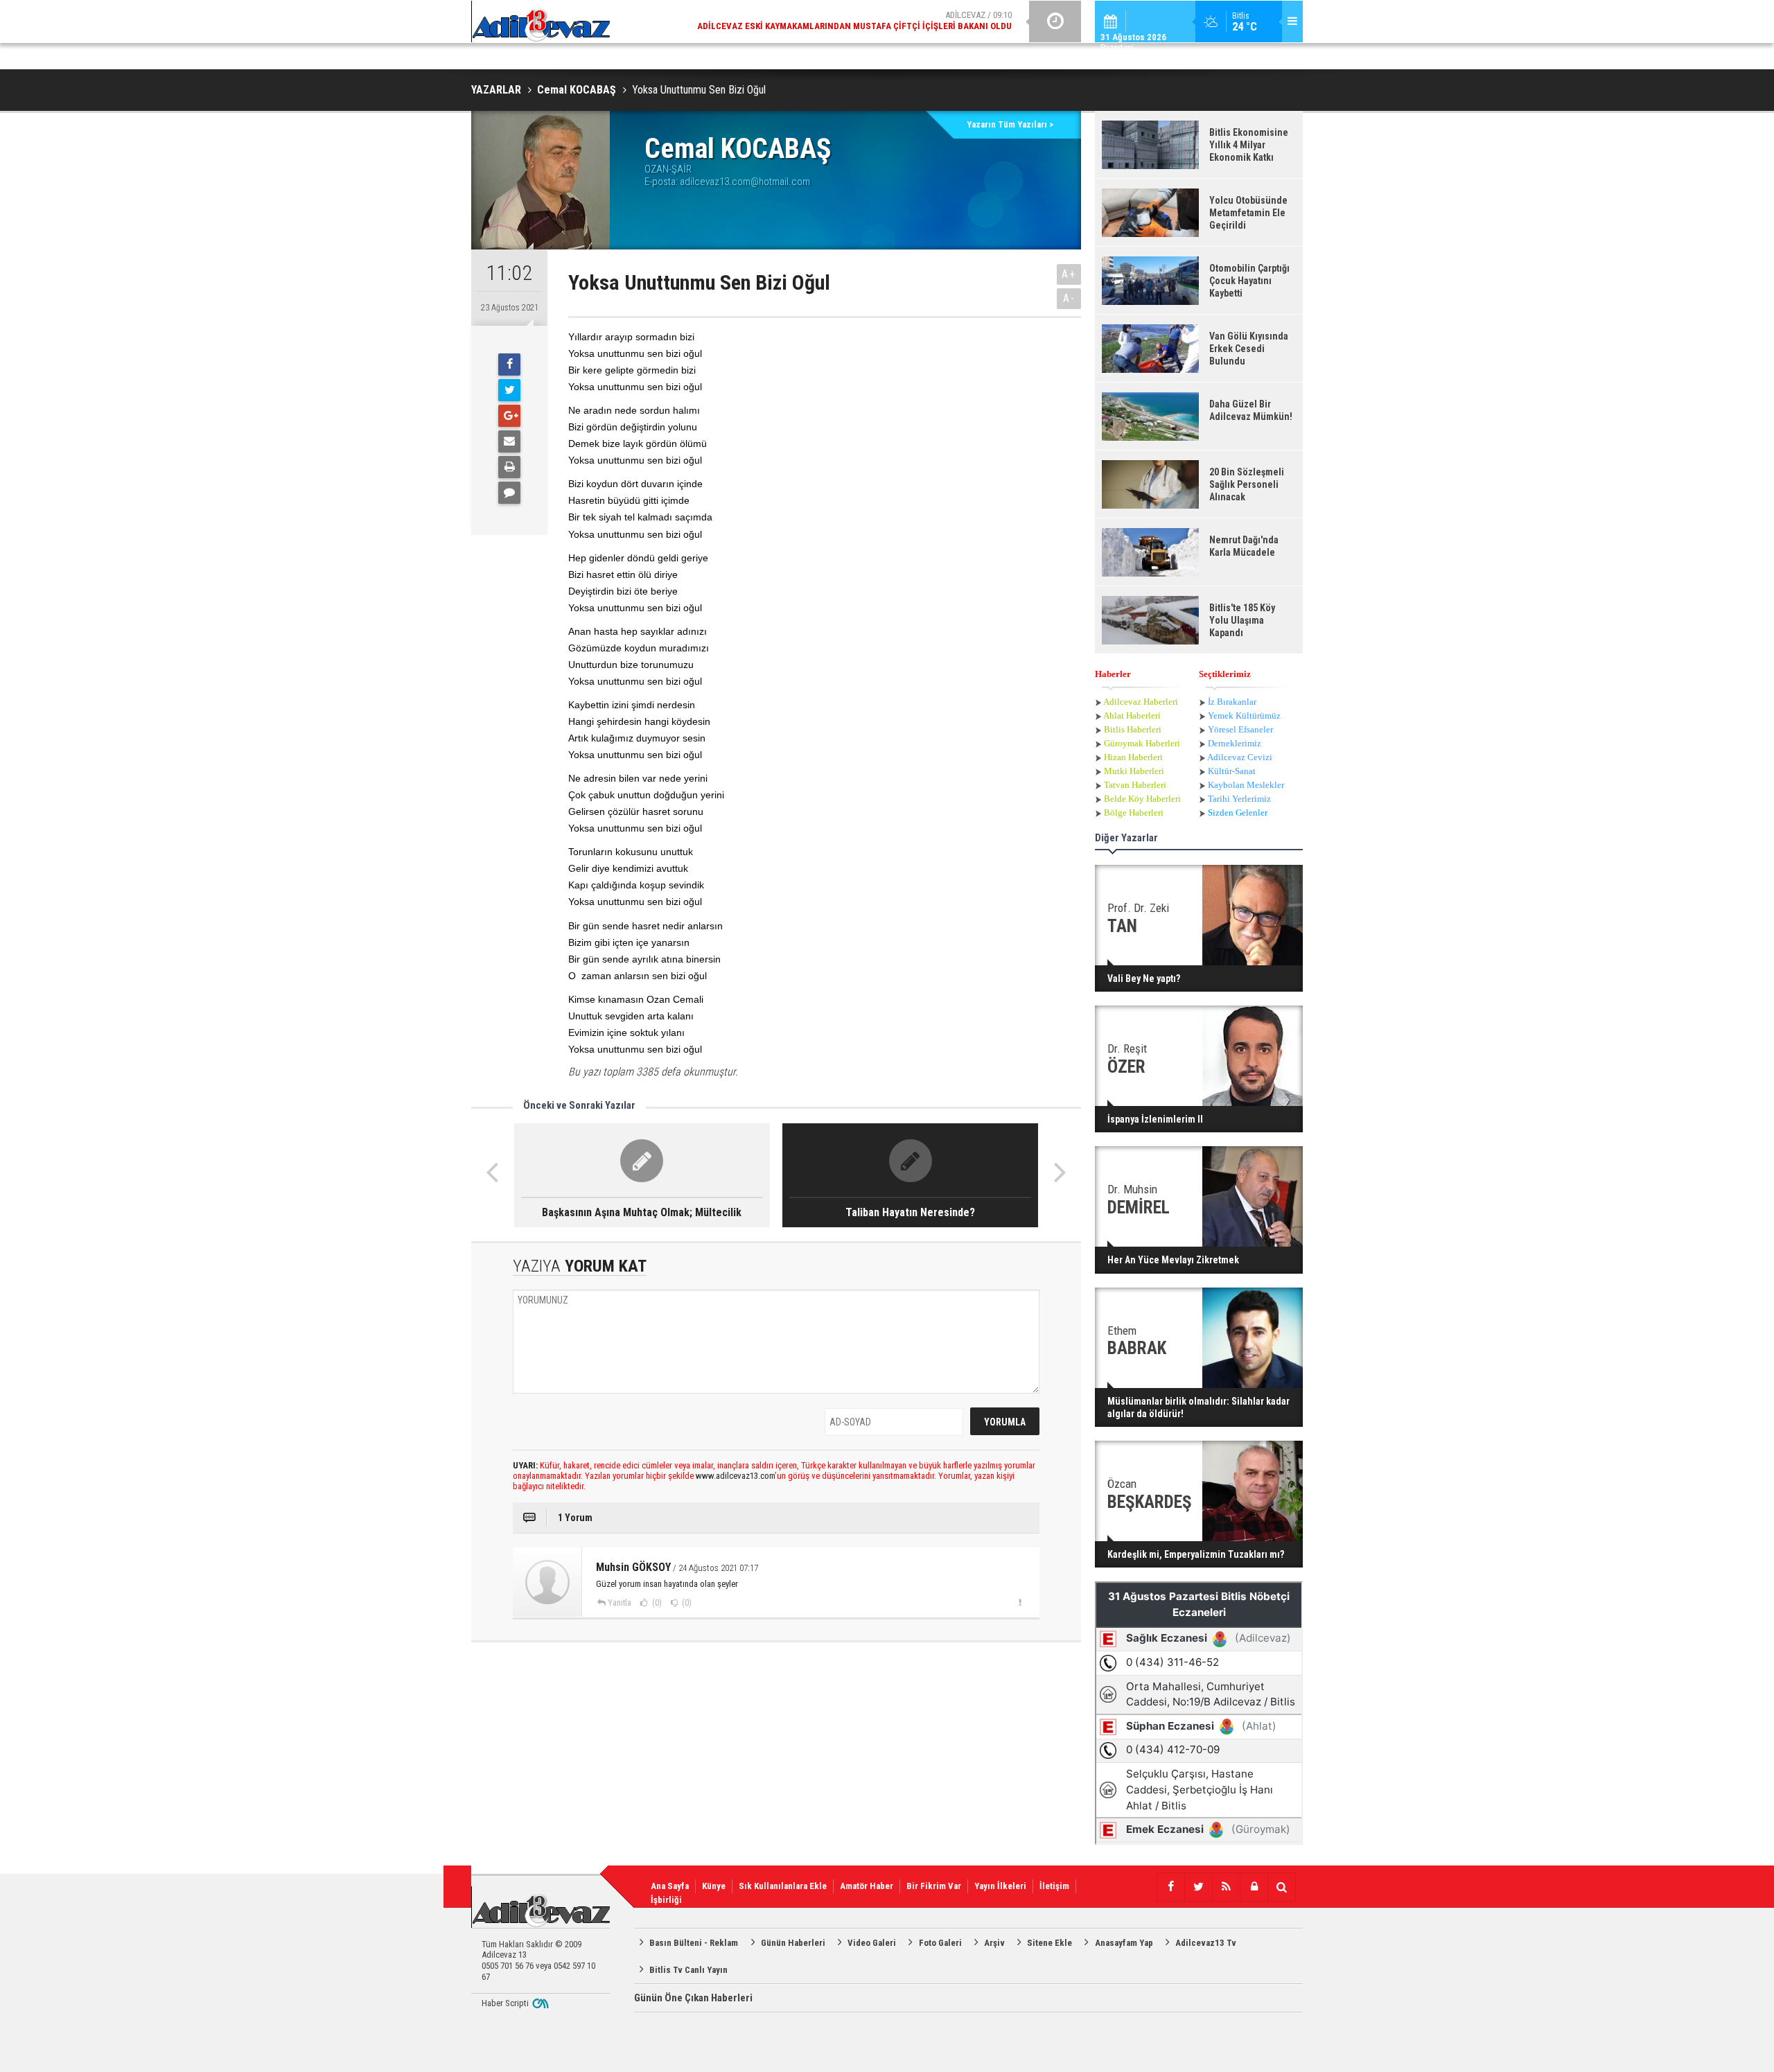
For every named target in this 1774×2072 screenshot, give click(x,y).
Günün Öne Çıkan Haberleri (693, 1998)
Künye (714, 1886)
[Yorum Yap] (509, 493)
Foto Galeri (940, 1943)
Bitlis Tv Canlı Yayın (688, 1970)
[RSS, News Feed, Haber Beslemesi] (1226, 1887)
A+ (1069, 274)
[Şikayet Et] (1020, 1602)
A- (1069, 298)
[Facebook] (509, 365)
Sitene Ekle (1050, 1943)
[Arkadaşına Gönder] (509, 441)
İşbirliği (666, 1900)
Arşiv (994, 1943)
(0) (656, 1603)
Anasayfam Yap (1124, 1943)
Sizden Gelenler (1238, 813)
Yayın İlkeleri (1000, 1886)
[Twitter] (509, 390)
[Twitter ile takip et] (1198, 1887)
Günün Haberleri (793, 1943)
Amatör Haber (867, 1886)
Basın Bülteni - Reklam (694, 1943)
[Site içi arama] (1281, 1887)
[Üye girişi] (1254, 1887)
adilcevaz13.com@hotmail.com (745, 182)
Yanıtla (620, 1603)
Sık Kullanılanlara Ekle (783, 1886)
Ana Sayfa (670, 1886)
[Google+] (509, 416)
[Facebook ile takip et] (1170, 1887)
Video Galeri (872, 1943)
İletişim (1054, 1886)
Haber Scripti (505, 2003)
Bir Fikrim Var (934, 1886)
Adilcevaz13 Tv (1206, 1943)
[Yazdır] (509, 467)
